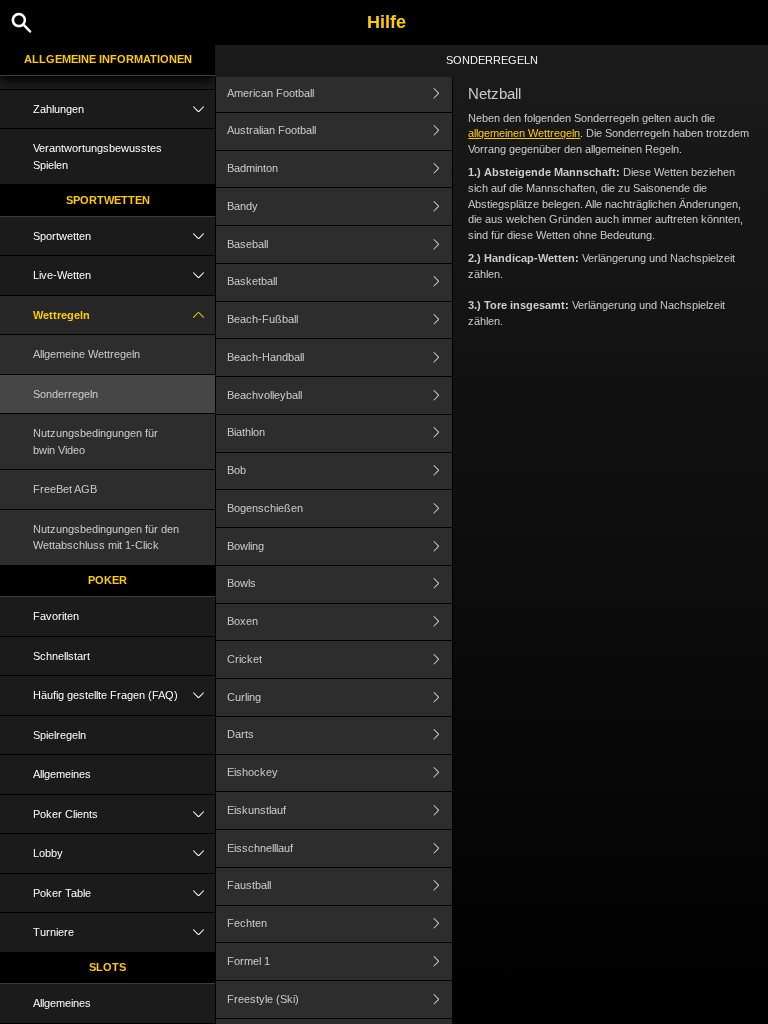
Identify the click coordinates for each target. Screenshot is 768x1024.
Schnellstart (61, 656)
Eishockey (252, 772)
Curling (244, 697)
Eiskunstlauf (256, 810)
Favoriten (56, 616)
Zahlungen (58, 109)
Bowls (241, 583)
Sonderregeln (65, 394)
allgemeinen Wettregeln (524, 133)
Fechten (247, 923)
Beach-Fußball (262, 319)
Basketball (252, 281)
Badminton (252, 168)
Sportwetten (108, 200)
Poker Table (62, 893)
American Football (270, 93)
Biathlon (246, 432)
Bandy (242, 206)
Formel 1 (248, 961)
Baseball (247, 244)
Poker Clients (65, 814)
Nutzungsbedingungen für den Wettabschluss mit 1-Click (106, 537)
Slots (107, 967)
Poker (107, 580)
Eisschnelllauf (260, 848)
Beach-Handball (265, 357)
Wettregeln (61, 315)
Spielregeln (59, 735)
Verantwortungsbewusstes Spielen (97, 156)
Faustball (249, 885)
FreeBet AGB (65, 489)
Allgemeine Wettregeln (86, 354)
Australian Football (271, 130)
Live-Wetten (62, 275)
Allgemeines (62, 774)
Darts (240, 734)
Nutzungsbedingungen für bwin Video (95, 441)
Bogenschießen (265, 508)
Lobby (48, 853)
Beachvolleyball (264, 395)
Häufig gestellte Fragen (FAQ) (105, 695)
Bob (236, 470)
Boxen (242, 621)
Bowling (245, 546)
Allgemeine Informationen (108, 59)
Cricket (244, 659)
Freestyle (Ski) (263, 999)
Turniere (53, 932)
